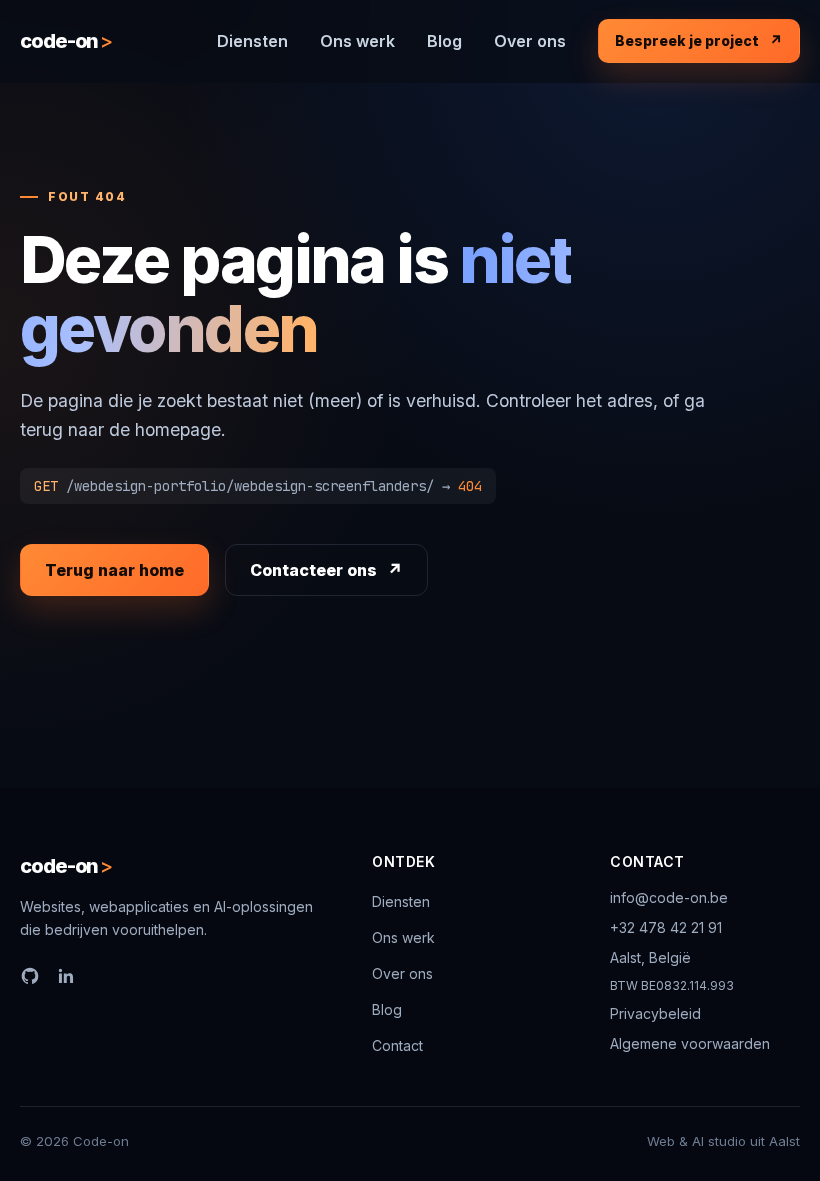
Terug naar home (114, 570)
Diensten (252, 41)
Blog (444, 41)
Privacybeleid (655, 1013)
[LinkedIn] (66, 976)
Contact (397, 1045)
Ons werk (357, 41)
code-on (66, 41)
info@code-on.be (669, 897)
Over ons (530, 41)
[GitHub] (30, 976)
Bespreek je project (687, 40)
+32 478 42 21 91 (666, 927)
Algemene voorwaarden (690, 1043)
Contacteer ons (313, 570)
